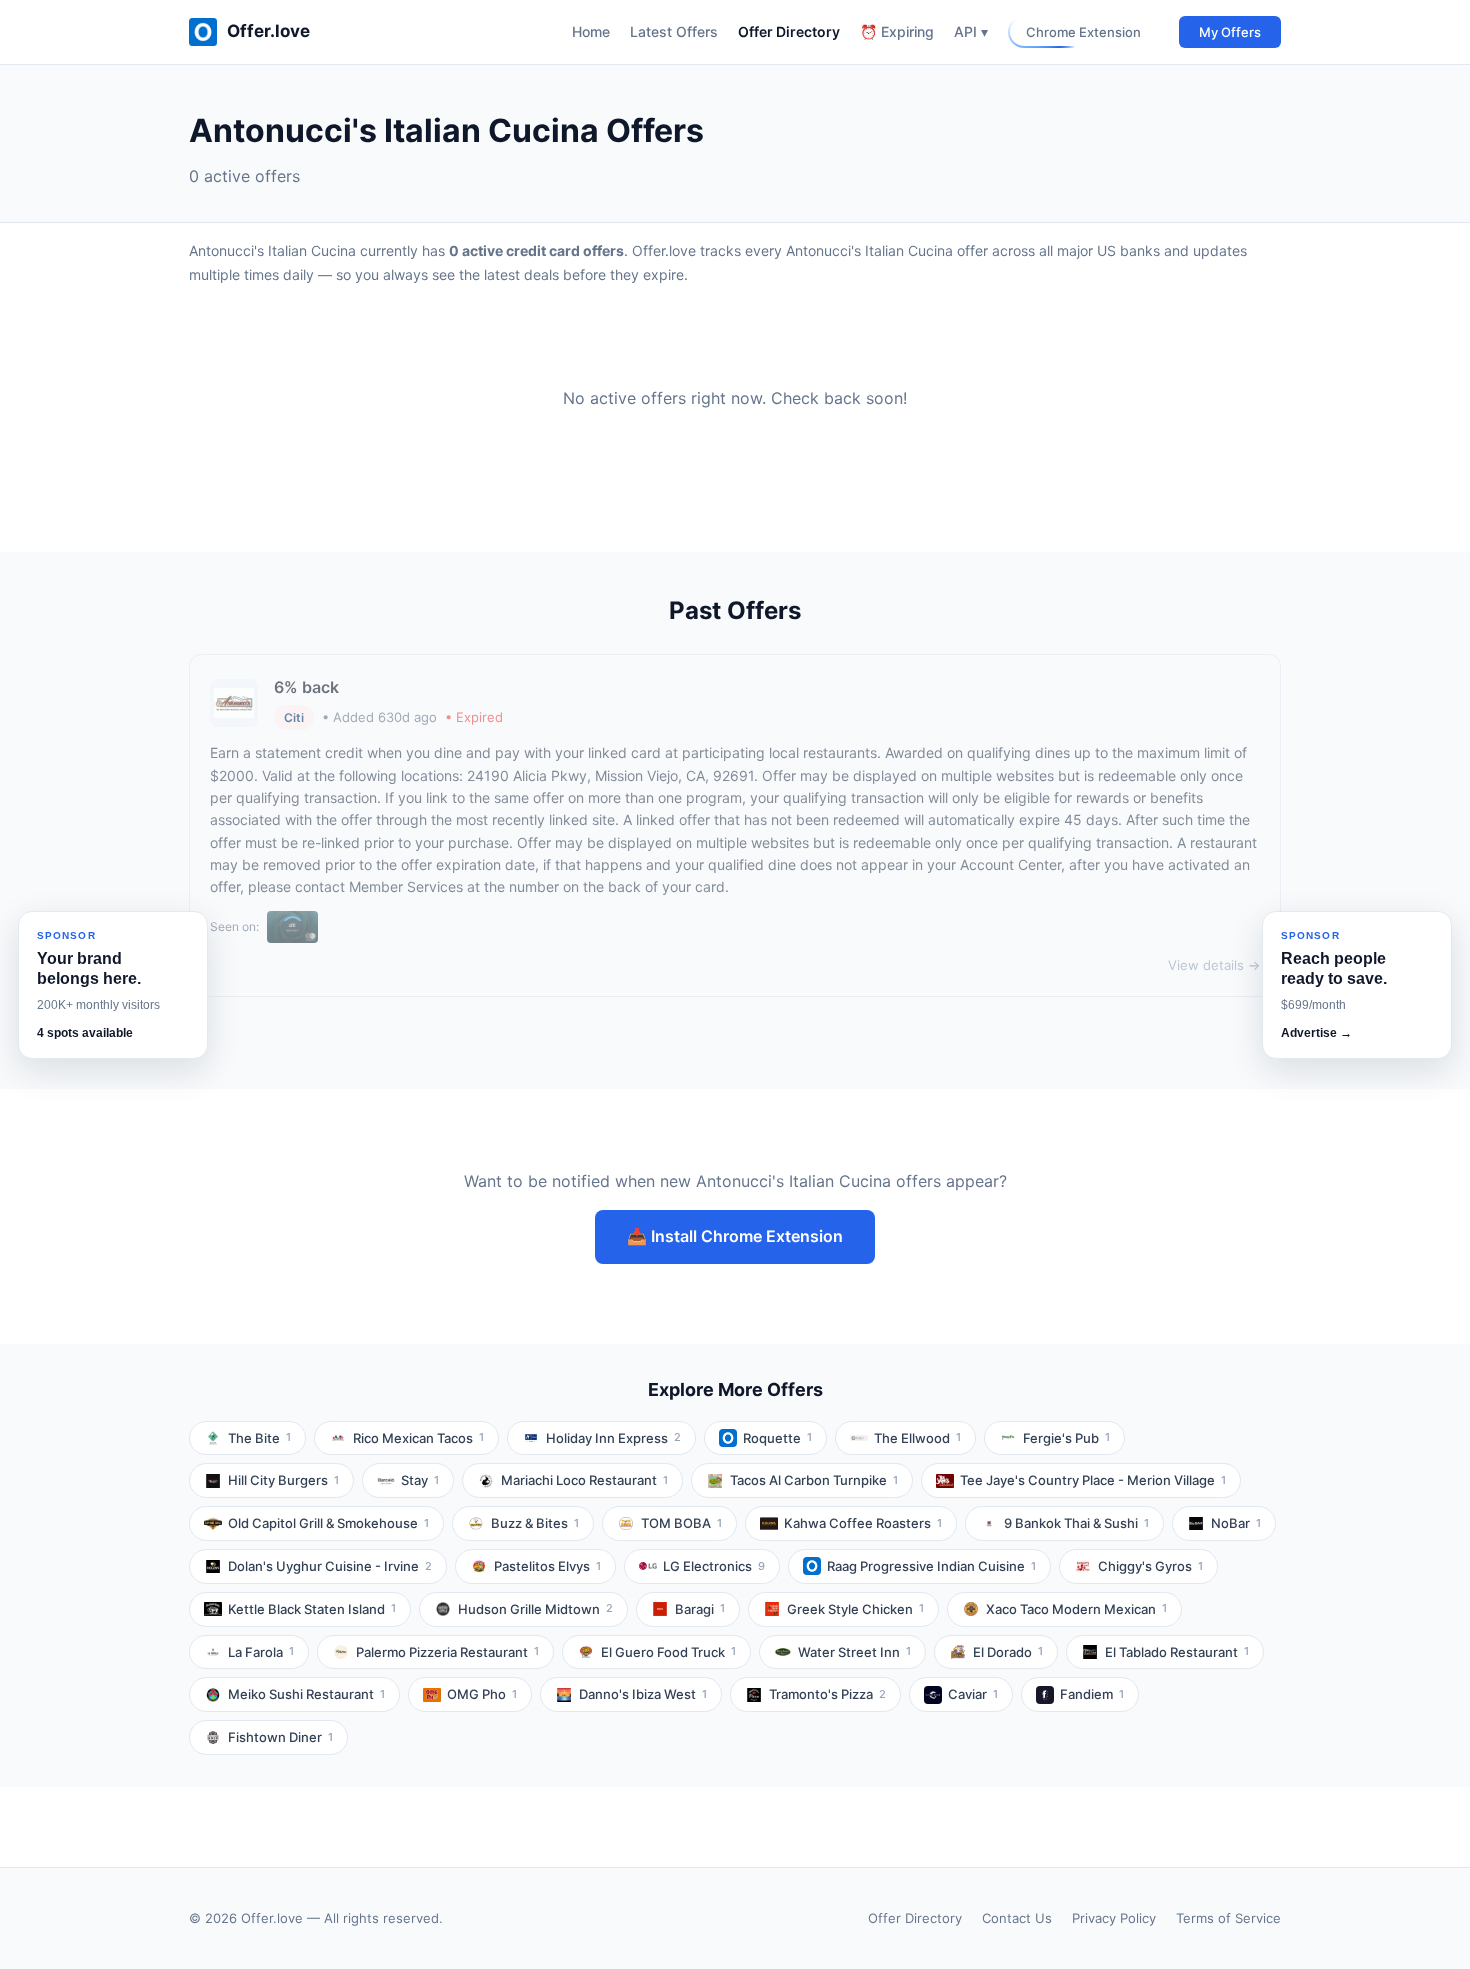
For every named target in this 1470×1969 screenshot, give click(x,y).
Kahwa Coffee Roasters (863, 1523)
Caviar (973, 1694)
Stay (420, 1480)
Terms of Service (1228, 1918)
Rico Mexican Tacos (418, 1438)
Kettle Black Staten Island (312, 1609)
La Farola (261, 1652)
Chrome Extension (1083, 32)
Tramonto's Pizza (827, 1694)
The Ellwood (917, 1438)
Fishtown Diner (280, 1737)
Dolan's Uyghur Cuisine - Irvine (330, 1566)
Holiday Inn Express (613, 1438)
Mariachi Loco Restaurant (584, 1480)
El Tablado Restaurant (1177, 1652)
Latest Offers (674, 31)
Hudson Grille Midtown (535, 1609)
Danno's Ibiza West (643, 1694)
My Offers (1230, 32)
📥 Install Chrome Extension (735, 1236)
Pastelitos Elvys (547, 1566)
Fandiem (1092, 1694)
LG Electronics (714, 1566)
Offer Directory (789, 31)
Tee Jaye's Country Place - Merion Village (1093, 1480)
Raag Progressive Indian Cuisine (931, 1566)
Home (591, 31)
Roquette (777, 1438)
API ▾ (971, 31)
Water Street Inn (854, 1652)
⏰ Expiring (897, 31)
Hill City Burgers (283, 1480)
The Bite (259, 1438)
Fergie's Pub (1066, 1438)
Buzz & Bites (535, 1523)
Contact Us (1017, 1918)
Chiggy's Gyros (1150, 1566)
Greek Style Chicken (855, 1609)
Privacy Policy (1114, 1918)
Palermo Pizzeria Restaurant (447, 1652)
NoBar (1236, 1523)
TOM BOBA (681, 1523)
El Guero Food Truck (668, 1652)
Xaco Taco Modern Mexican (1076, 1609)
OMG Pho (482, 1694)
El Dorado (1008, 1652)
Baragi (700, 1609)
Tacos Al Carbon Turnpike (814, 1480)
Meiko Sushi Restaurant (306, 1694)
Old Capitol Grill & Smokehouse (328, 1523)
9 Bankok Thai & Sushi (1076, 1523)
